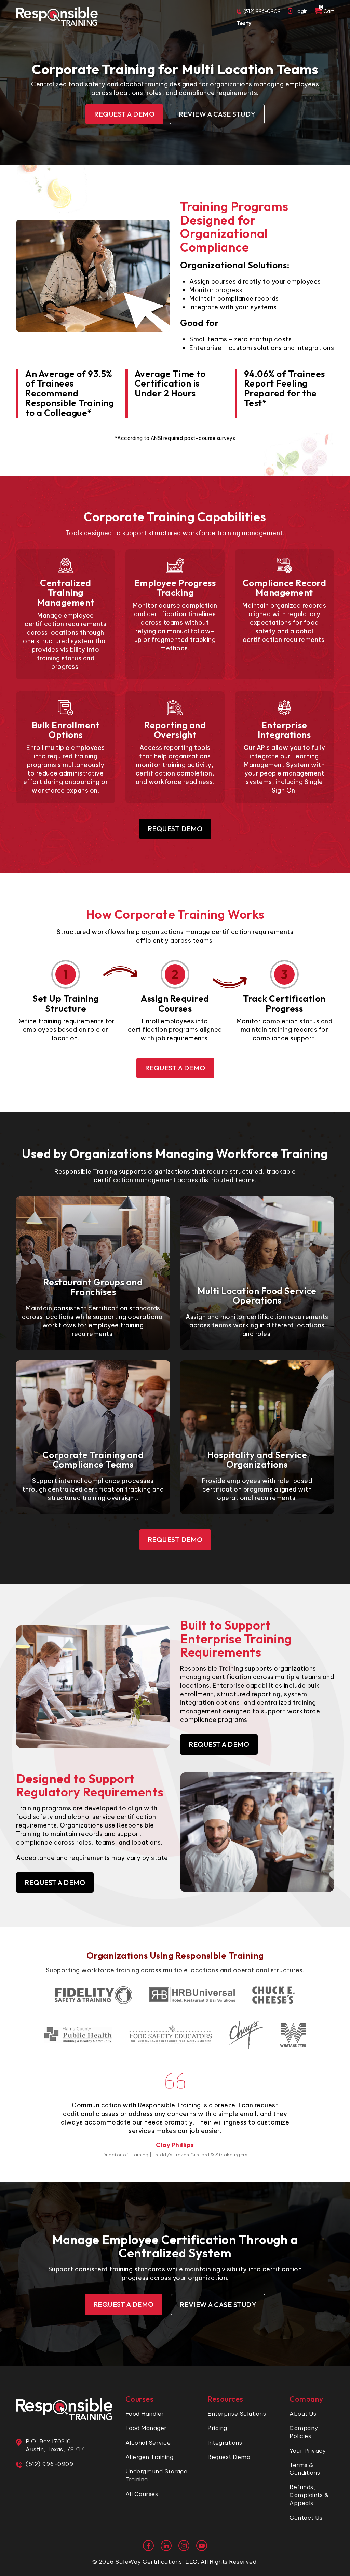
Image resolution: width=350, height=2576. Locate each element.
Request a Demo (124, 114)
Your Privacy (308, 2451)
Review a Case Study (217, 114)
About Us (303, 2414)
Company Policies (304, 2432)
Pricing (217, 2428)
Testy (244, 23)
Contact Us (306, 2518)
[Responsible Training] (57, 16)
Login (301, 11)
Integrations (225, 2443)
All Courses (142, 2494)
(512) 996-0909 (262, 11)
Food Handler (145, 2414)
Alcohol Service (148, 2443)
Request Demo (175, 829)
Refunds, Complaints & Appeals (309, 2495)
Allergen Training (150, 2457)
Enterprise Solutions (237, 2414)
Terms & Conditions (305, 2469)
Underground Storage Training (157, 2475)
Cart (327, 11)
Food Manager (146, 2428)
